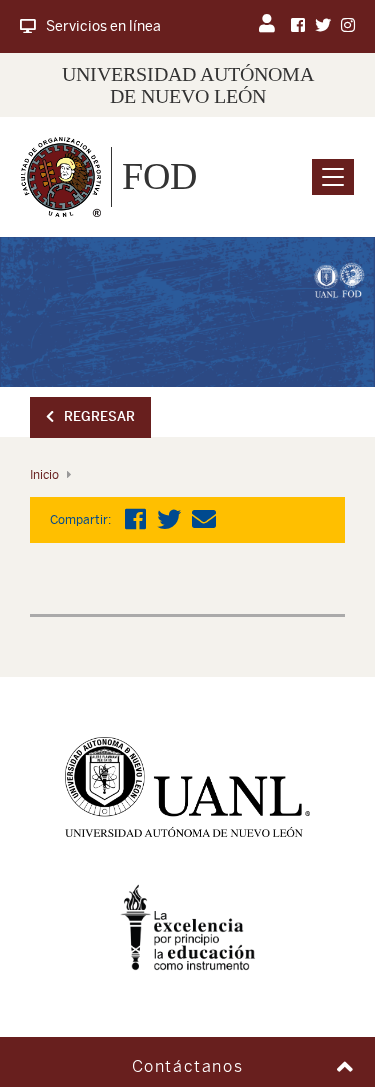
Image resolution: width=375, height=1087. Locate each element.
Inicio (44, 475)
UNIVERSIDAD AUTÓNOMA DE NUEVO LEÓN (188, 85)
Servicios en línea (103, 26)
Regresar (99, 416)
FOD (159, 176)
